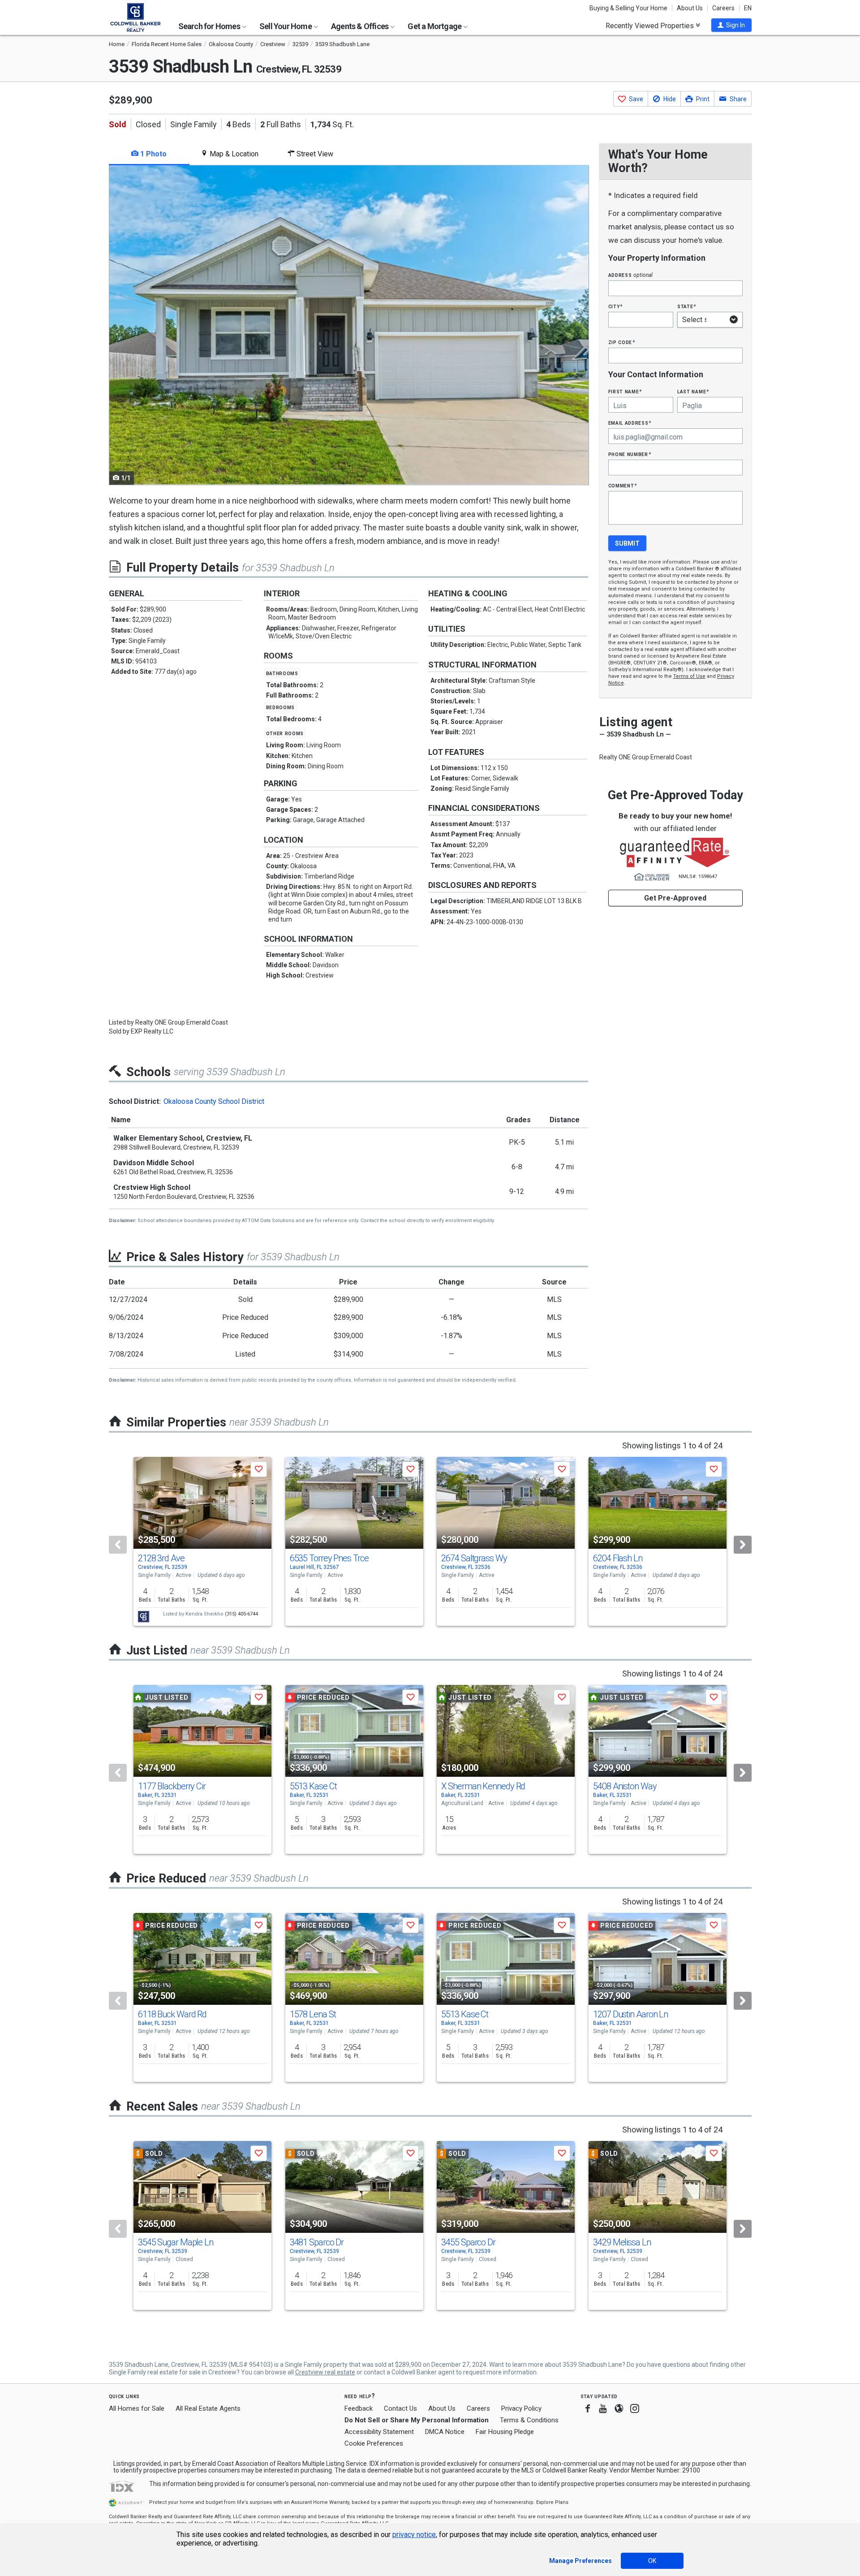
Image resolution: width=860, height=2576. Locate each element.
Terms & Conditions (529, 2420)
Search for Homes (210, 26)
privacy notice (414, 2535)
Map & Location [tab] (233, 154)
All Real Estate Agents (208, 2408)
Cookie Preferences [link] (374, 2443)
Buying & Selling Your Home (628, 8)
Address (631, 275)
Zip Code (622, 342)
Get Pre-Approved (675, 898)
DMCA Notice (445, 2432)
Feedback (359, 2409)
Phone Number (630, 454)
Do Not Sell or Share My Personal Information (417, 2420)
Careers (723, 8)
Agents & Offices (360, 26)
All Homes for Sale (137, 2408)
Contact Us (400, 2408)
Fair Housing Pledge (505, 2432)
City (615, 306)
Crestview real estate (325, 2372)
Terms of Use (689, 676)
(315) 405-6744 (241, 1614)
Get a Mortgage (435, 26)
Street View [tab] (314, 154)
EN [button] (748, 8)
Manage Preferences (580, 2561)
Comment (623, 485)
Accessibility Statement (379, 2432)
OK (652, 2561)
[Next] (743, 1545)
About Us (690, 8)
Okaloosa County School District (214, 1101)
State (687, 306)
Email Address (630, 423)
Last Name (693, 391)
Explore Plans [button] (552, 2502)
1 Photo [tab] (153, 154)
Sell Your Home (286, 26)
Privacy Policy (521, 2408)
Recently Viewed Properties (651, 26)
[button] (731, 25)
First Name (625, 391)
